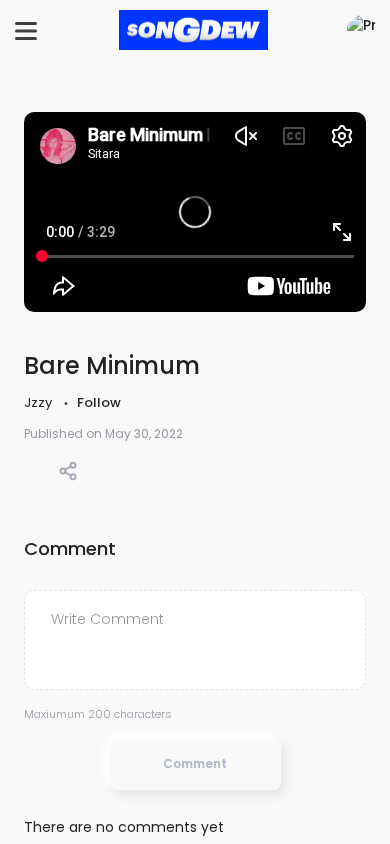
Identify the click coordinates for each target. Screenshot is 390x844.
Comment (195, 763)
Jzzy (39, 402)
